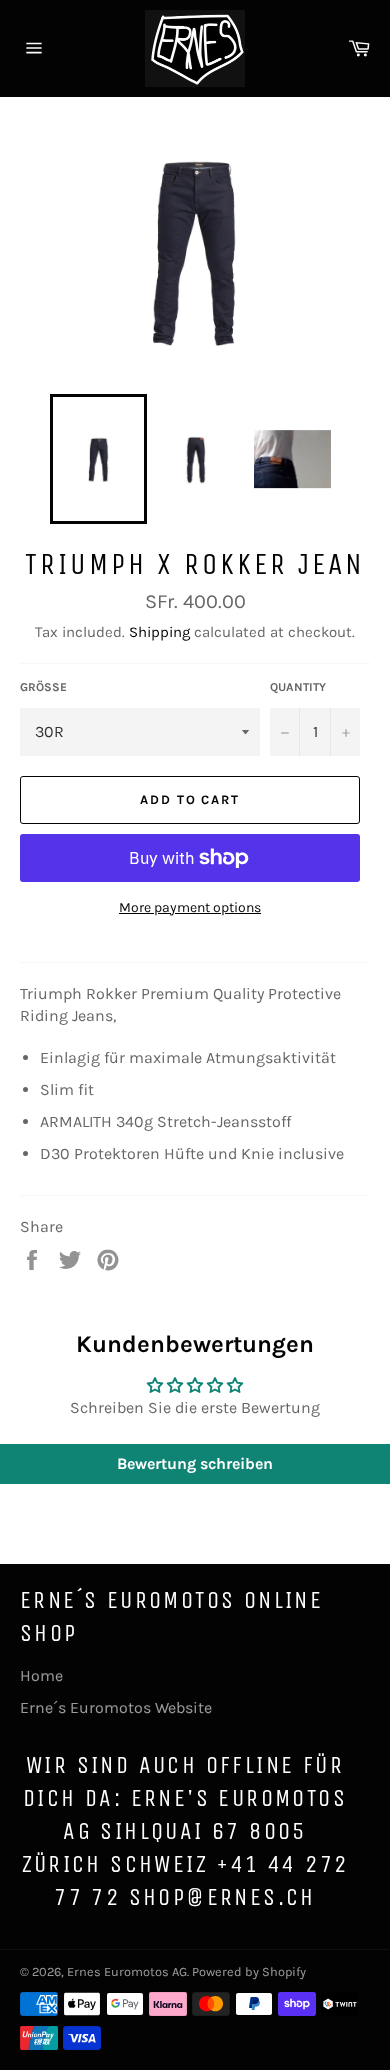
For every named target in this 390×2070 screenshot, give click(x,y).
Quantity (298, 687)
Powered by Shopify (249, 1971)
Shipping (159, 632)
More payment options (190, 907)
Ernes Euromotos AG (127, 1971)
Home (41, 1675)
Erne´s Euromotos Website (116, 1707)
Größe (43, 687)
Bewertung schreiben (195, 1463)
